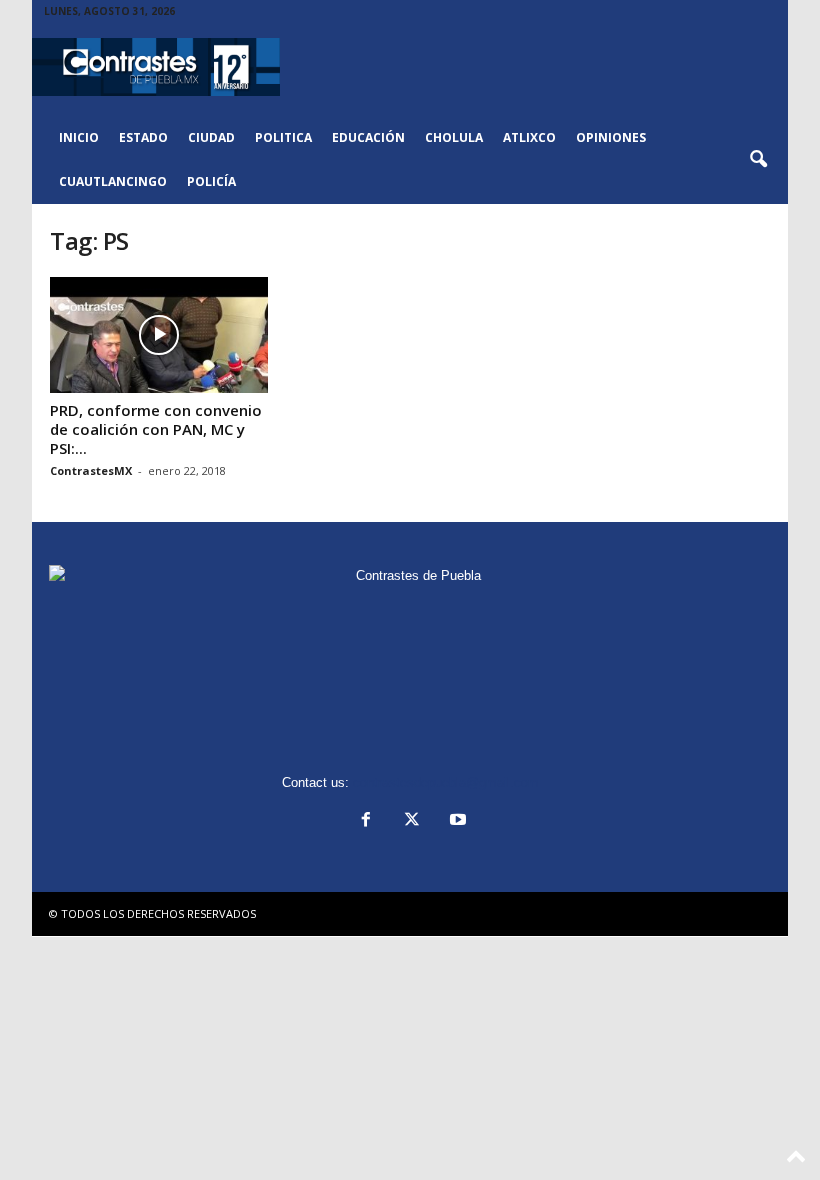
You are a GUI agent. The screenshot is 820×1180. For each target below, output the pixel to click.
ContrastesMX (91, 470)
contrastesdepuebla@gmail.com (446, 782)
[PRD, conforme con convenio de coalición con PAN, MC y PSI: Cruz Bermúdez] (159, 335)
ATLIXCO (529, 137)
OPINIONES (611, 137)
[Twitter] (412, 821)
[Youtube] (456, 821)
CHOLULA (454, 137)
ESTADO (143, 137)
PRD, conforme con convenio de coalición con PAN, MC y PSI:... (156, 429)
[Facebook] (366, 821)
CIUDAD (211, 137)
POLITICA (283, 137)
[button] (758, 160)
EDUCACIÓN (368, 137)
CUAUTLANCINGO (113, 181)
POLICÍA (211, 181)
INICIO (79, 137)
